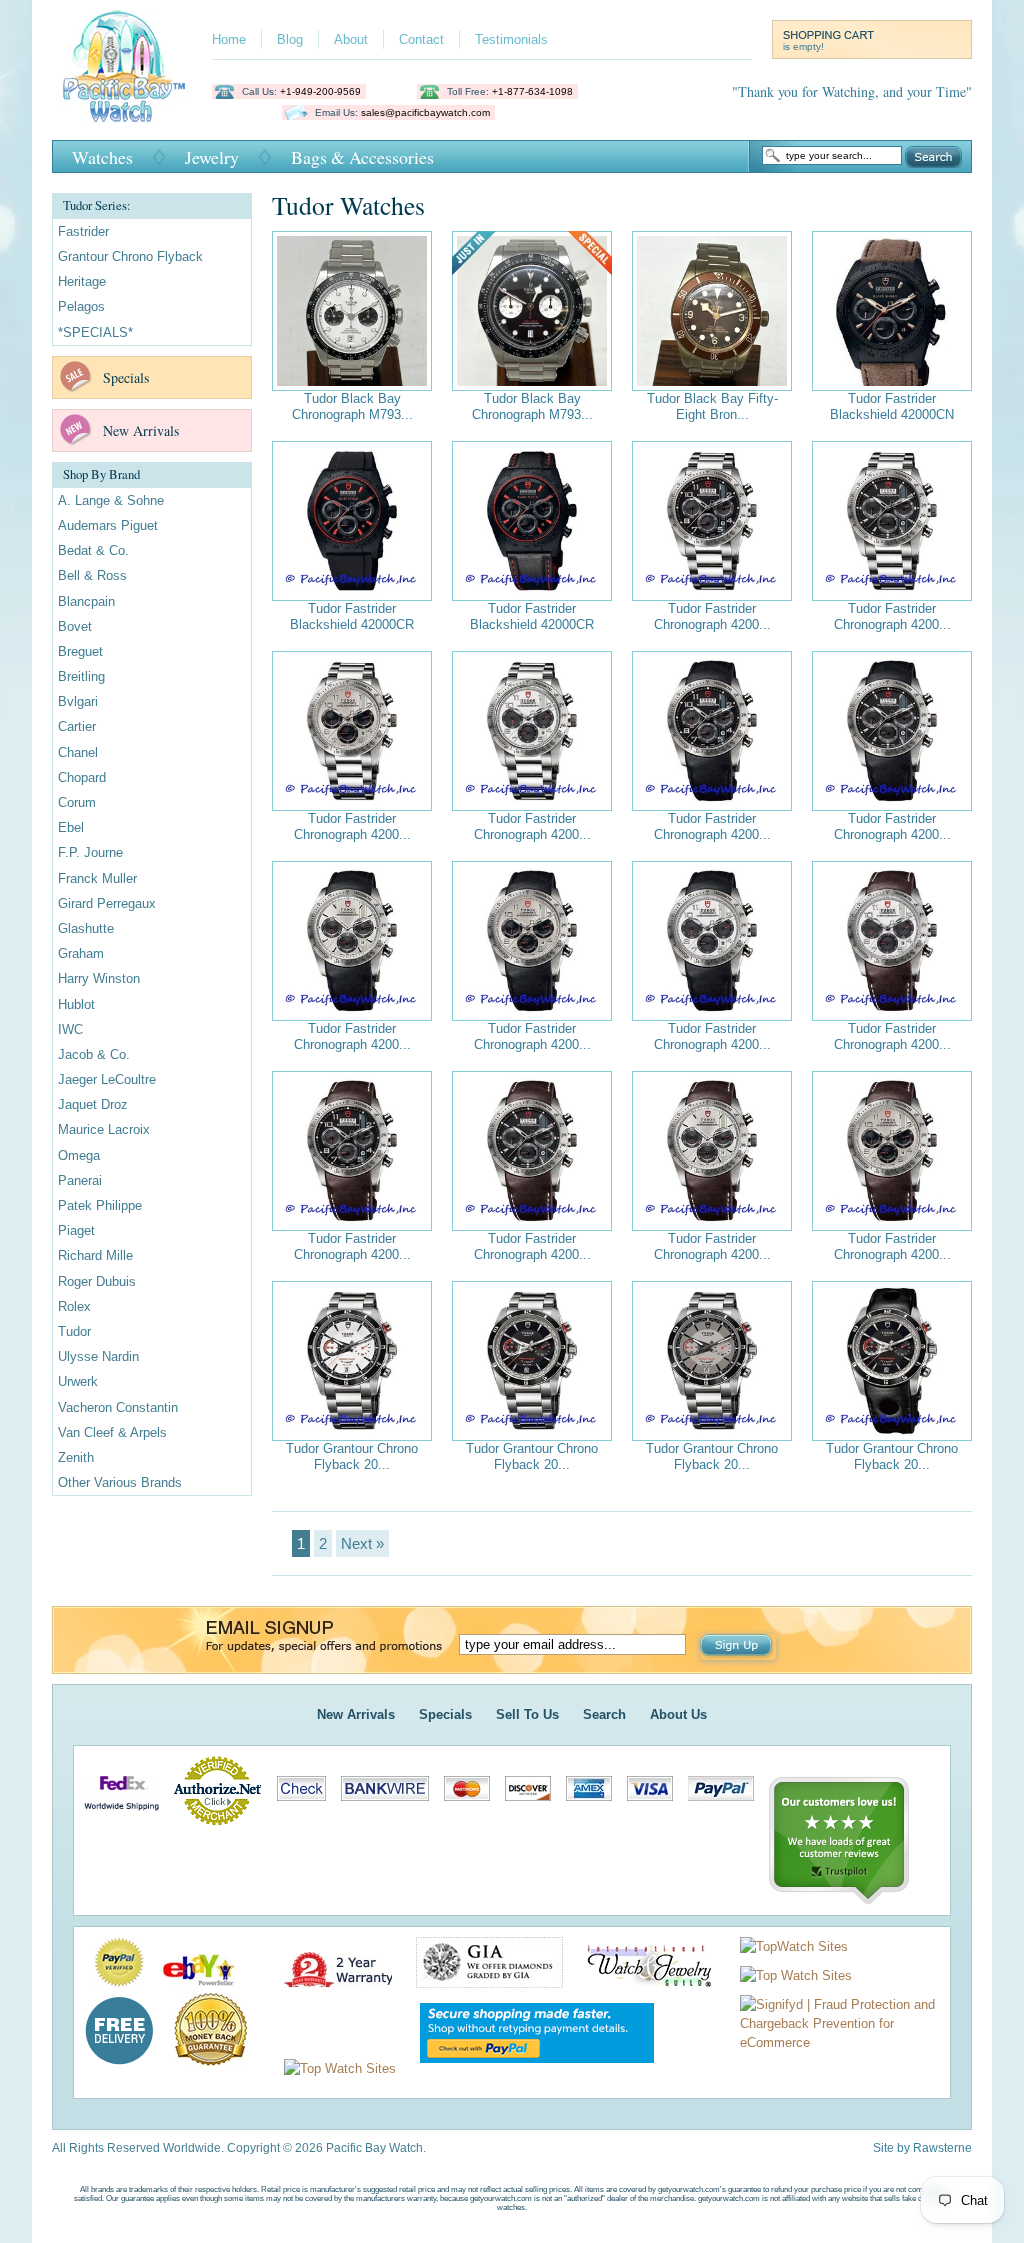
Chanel (78, 752)
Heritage (82, 281)
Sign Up (738, 1647)
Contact (421, 39)
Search (933, 157)
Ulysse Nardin (98, 1356)
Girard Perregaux (107, 903)
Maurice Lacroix (104, 1129)
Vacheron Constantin (118, 1407)
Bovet (75, 626)
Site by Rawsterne (922, 2148)
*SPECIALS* (95, 332)
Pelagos (81, 306)
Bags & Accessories (362, 157)
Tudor (74, 1331)
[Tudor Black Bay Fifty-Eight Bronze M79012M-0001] (712, 311)
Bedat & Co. (93, 550)
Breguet (80, 651)
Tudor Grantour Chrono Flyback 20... (352, 1456)
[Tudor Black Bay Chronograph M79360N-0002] (352, 311)
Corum (77, 802)
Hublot (76, 1004)
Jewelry (212, 157)
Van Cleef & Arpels (112, 1432)
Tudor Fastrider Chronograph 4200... (712, 616)
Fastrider (83, 231)
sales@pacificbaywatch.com (425, 112)
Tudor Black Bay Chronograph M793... (352, 406)
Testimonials (511, 39)
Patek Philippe (100, 1205)
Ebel (71, 827)
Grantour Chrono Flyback (130, 256)
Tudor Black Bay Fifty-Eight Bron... (712, 406)
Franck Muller (97, 878)
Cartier (77, 726)
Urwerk (78, 1381)
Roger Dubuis (97, 1281)
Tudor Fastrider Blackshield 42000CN (892, 406)
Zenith (76, 1457)
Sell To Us (527, 1714)
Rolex (74, 1306)
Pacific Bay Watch (123, 66)
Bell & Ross (92, 575)
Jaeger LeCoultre (107, 1079)
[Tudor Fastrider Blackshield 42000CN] (892, 311)
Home (229, 39)
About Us (678, 1714)
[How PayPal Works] (527, 2068)
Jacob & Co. (94, 1054)
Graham (81, 953)
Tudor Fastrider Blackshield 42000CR (352, 616)
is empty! (803, 46)
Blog (290, 39)
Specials (126, 377)
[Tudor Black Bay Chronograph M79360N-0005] (532, 311)
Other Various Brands (120, 1482)
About (351, 39)
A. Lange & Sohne (111, 500)
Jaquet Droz (93, 1104)
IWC (70, 1029)
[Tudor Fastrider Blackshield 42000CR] (352, 521)
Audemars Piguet (108, 525)
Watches (102, 157)
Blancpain (86, 601)
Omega (79, 1155)
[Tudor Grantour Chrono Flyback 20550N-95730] (352, 1361)
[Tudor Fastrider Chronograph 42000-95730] (712, 521)
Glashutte (86, 928)
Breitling (81, 676)
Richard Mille (95, 1255)
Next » (362, 1543)
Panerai (80, 1180)
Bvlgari (78, 701)
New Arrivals (141, 430)
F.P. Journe (90, 852)
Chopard (82, 777)
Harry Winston (99, 978)
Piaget (76, 1230)
